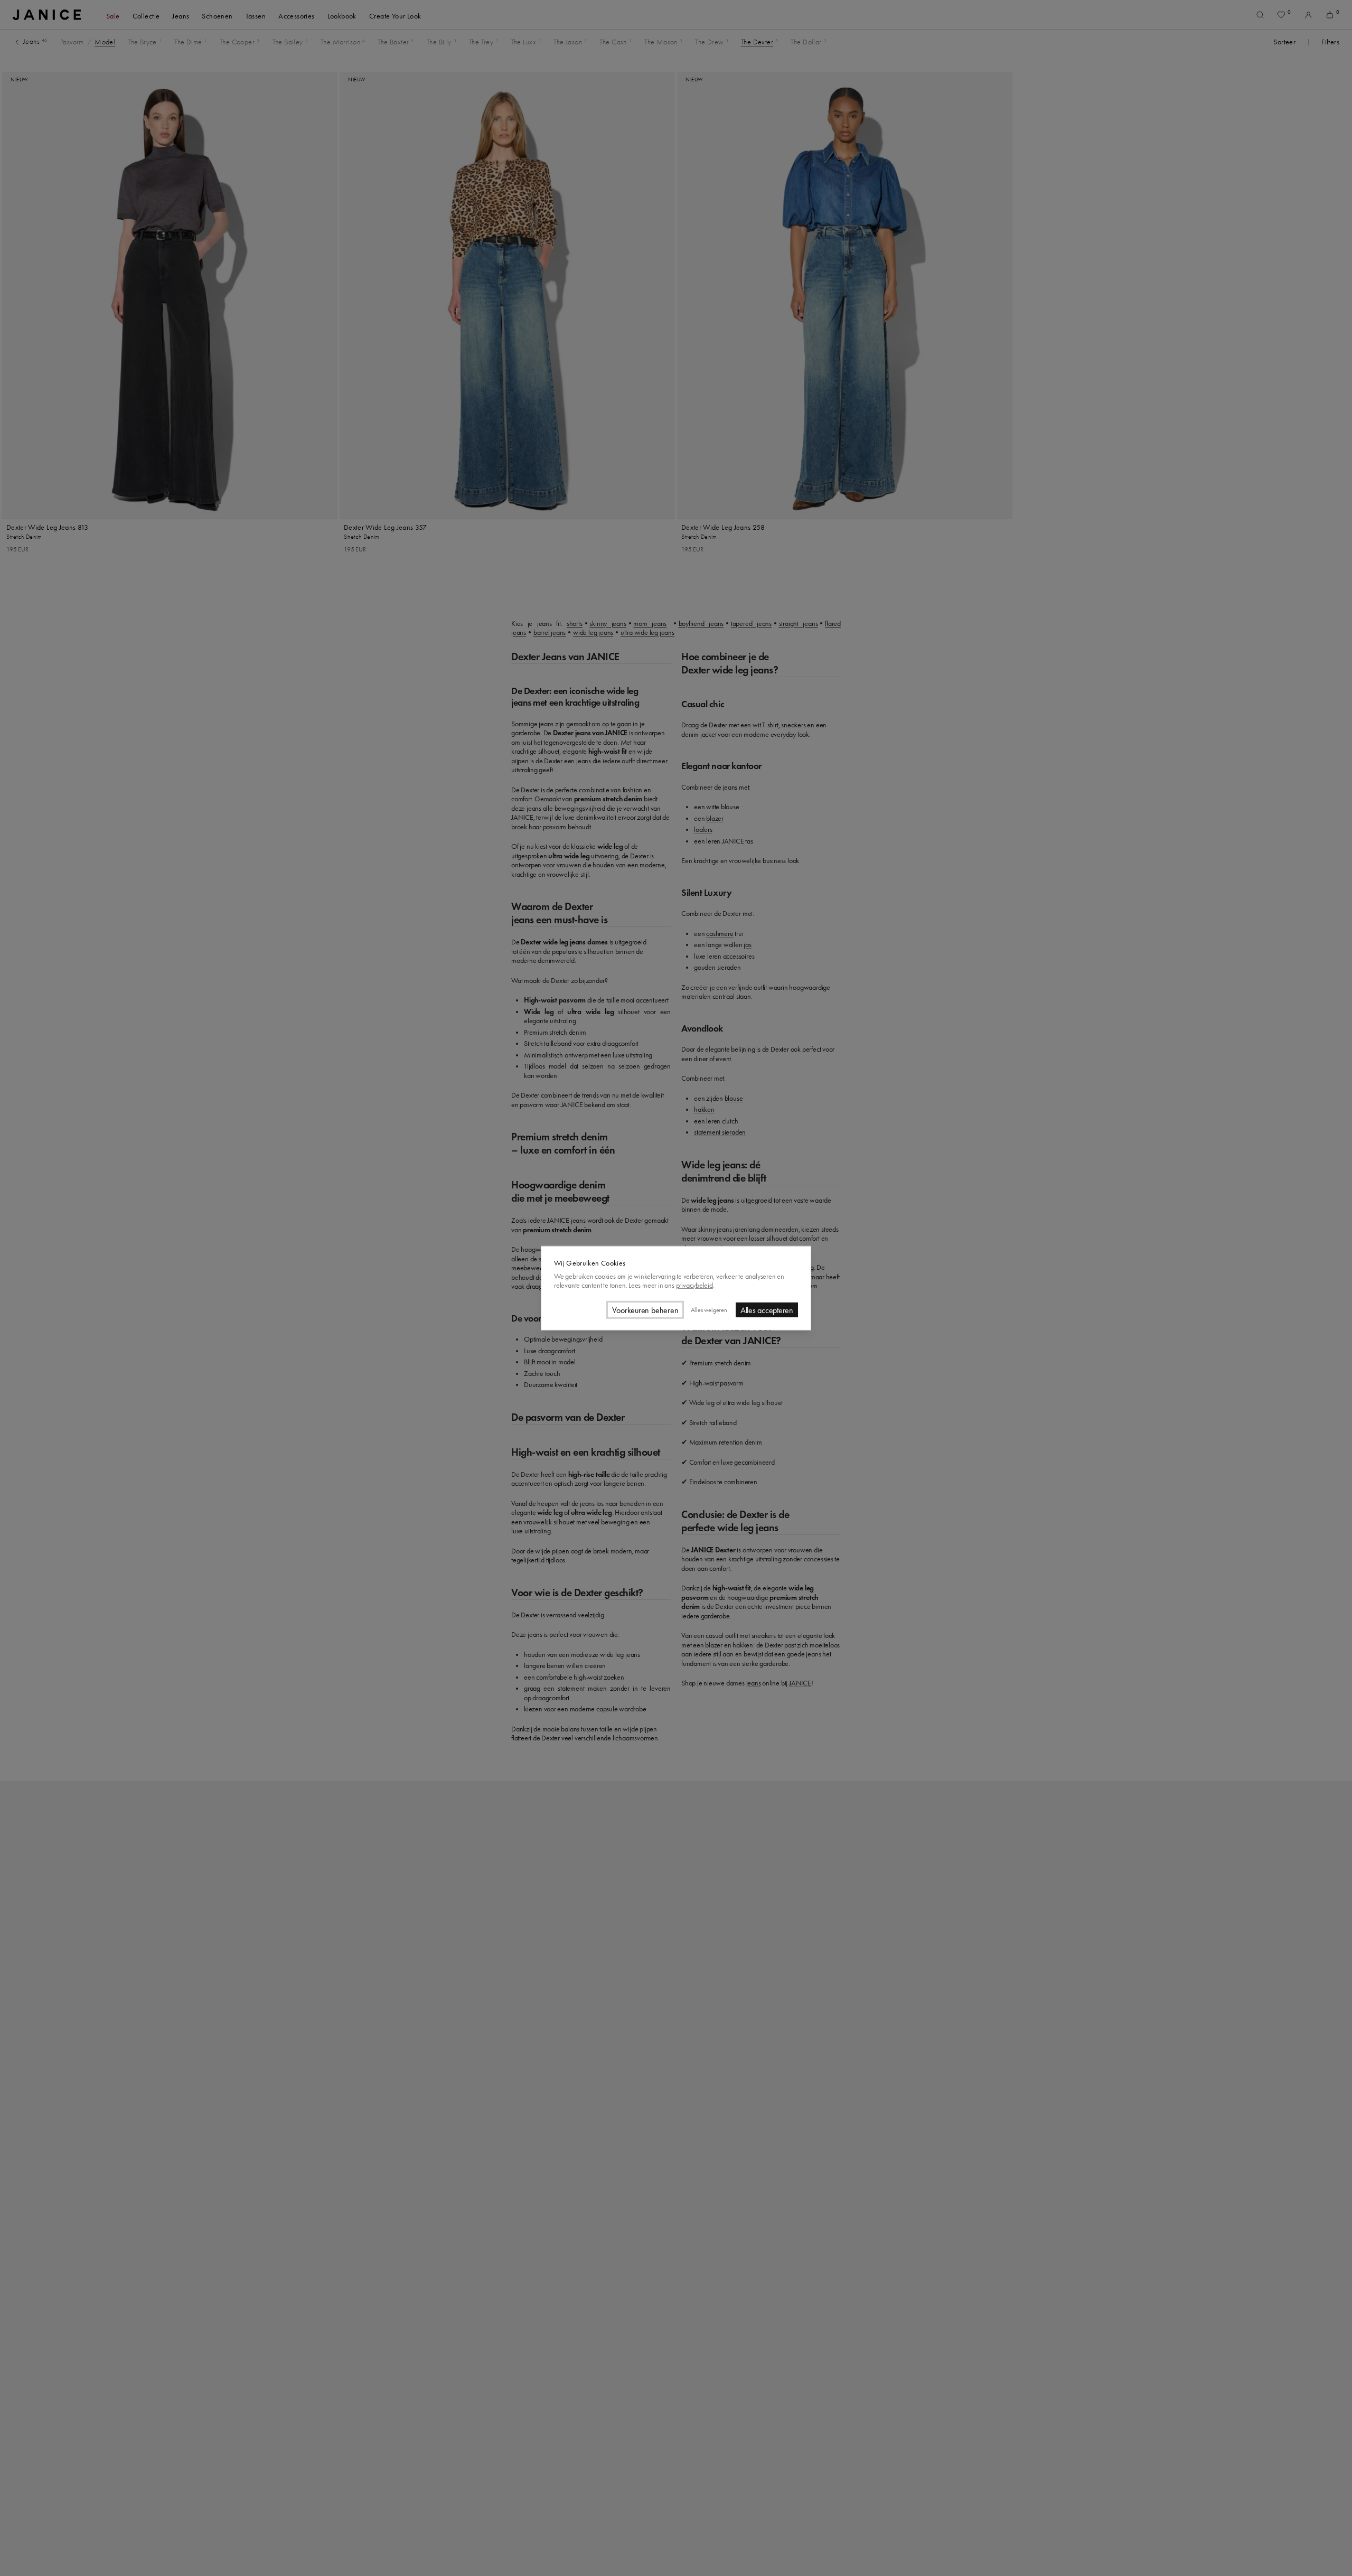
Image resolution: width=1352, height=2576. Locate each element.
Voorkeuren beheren (645, 1310)
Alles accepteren (767, 1310)
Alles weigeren (709, 1309)
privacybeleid (694, 1285)
